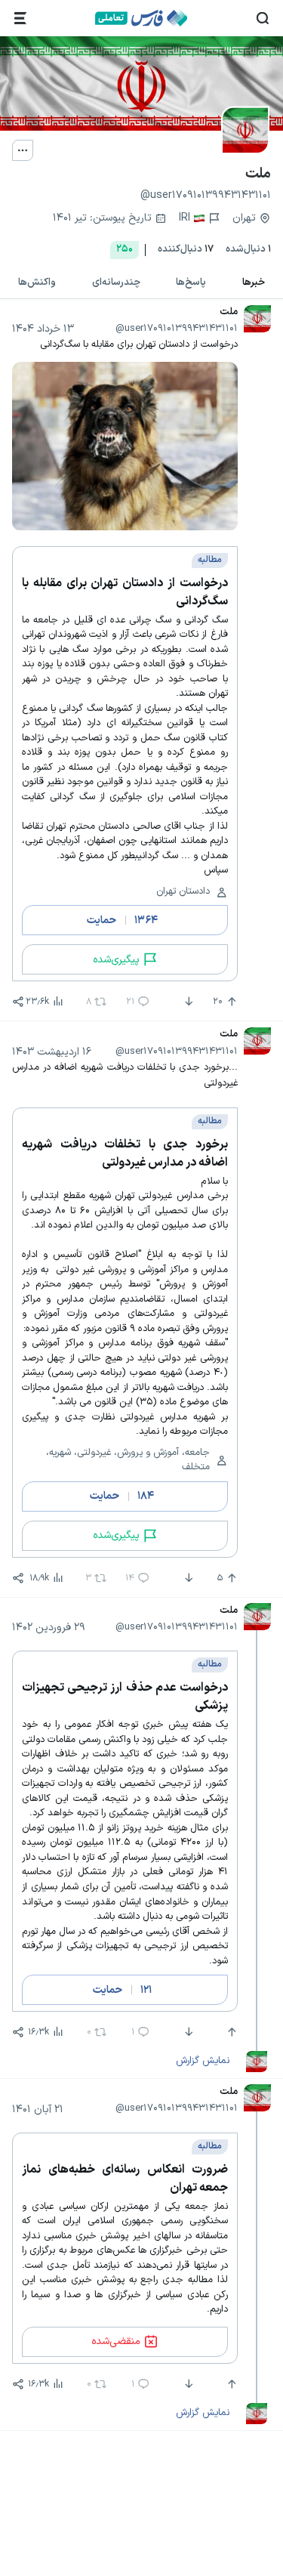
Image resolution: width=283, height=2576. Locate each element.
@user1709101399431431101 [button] (177, 329)
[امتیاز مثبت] (230, 2032)
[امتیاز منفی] (187, 1002)
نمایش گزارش (203, 2061)
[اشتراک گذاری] (18, 1002)
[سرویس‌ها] (20, 18)
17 (186, 250)
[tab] (254, 283)
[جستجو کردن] (263, 18)
